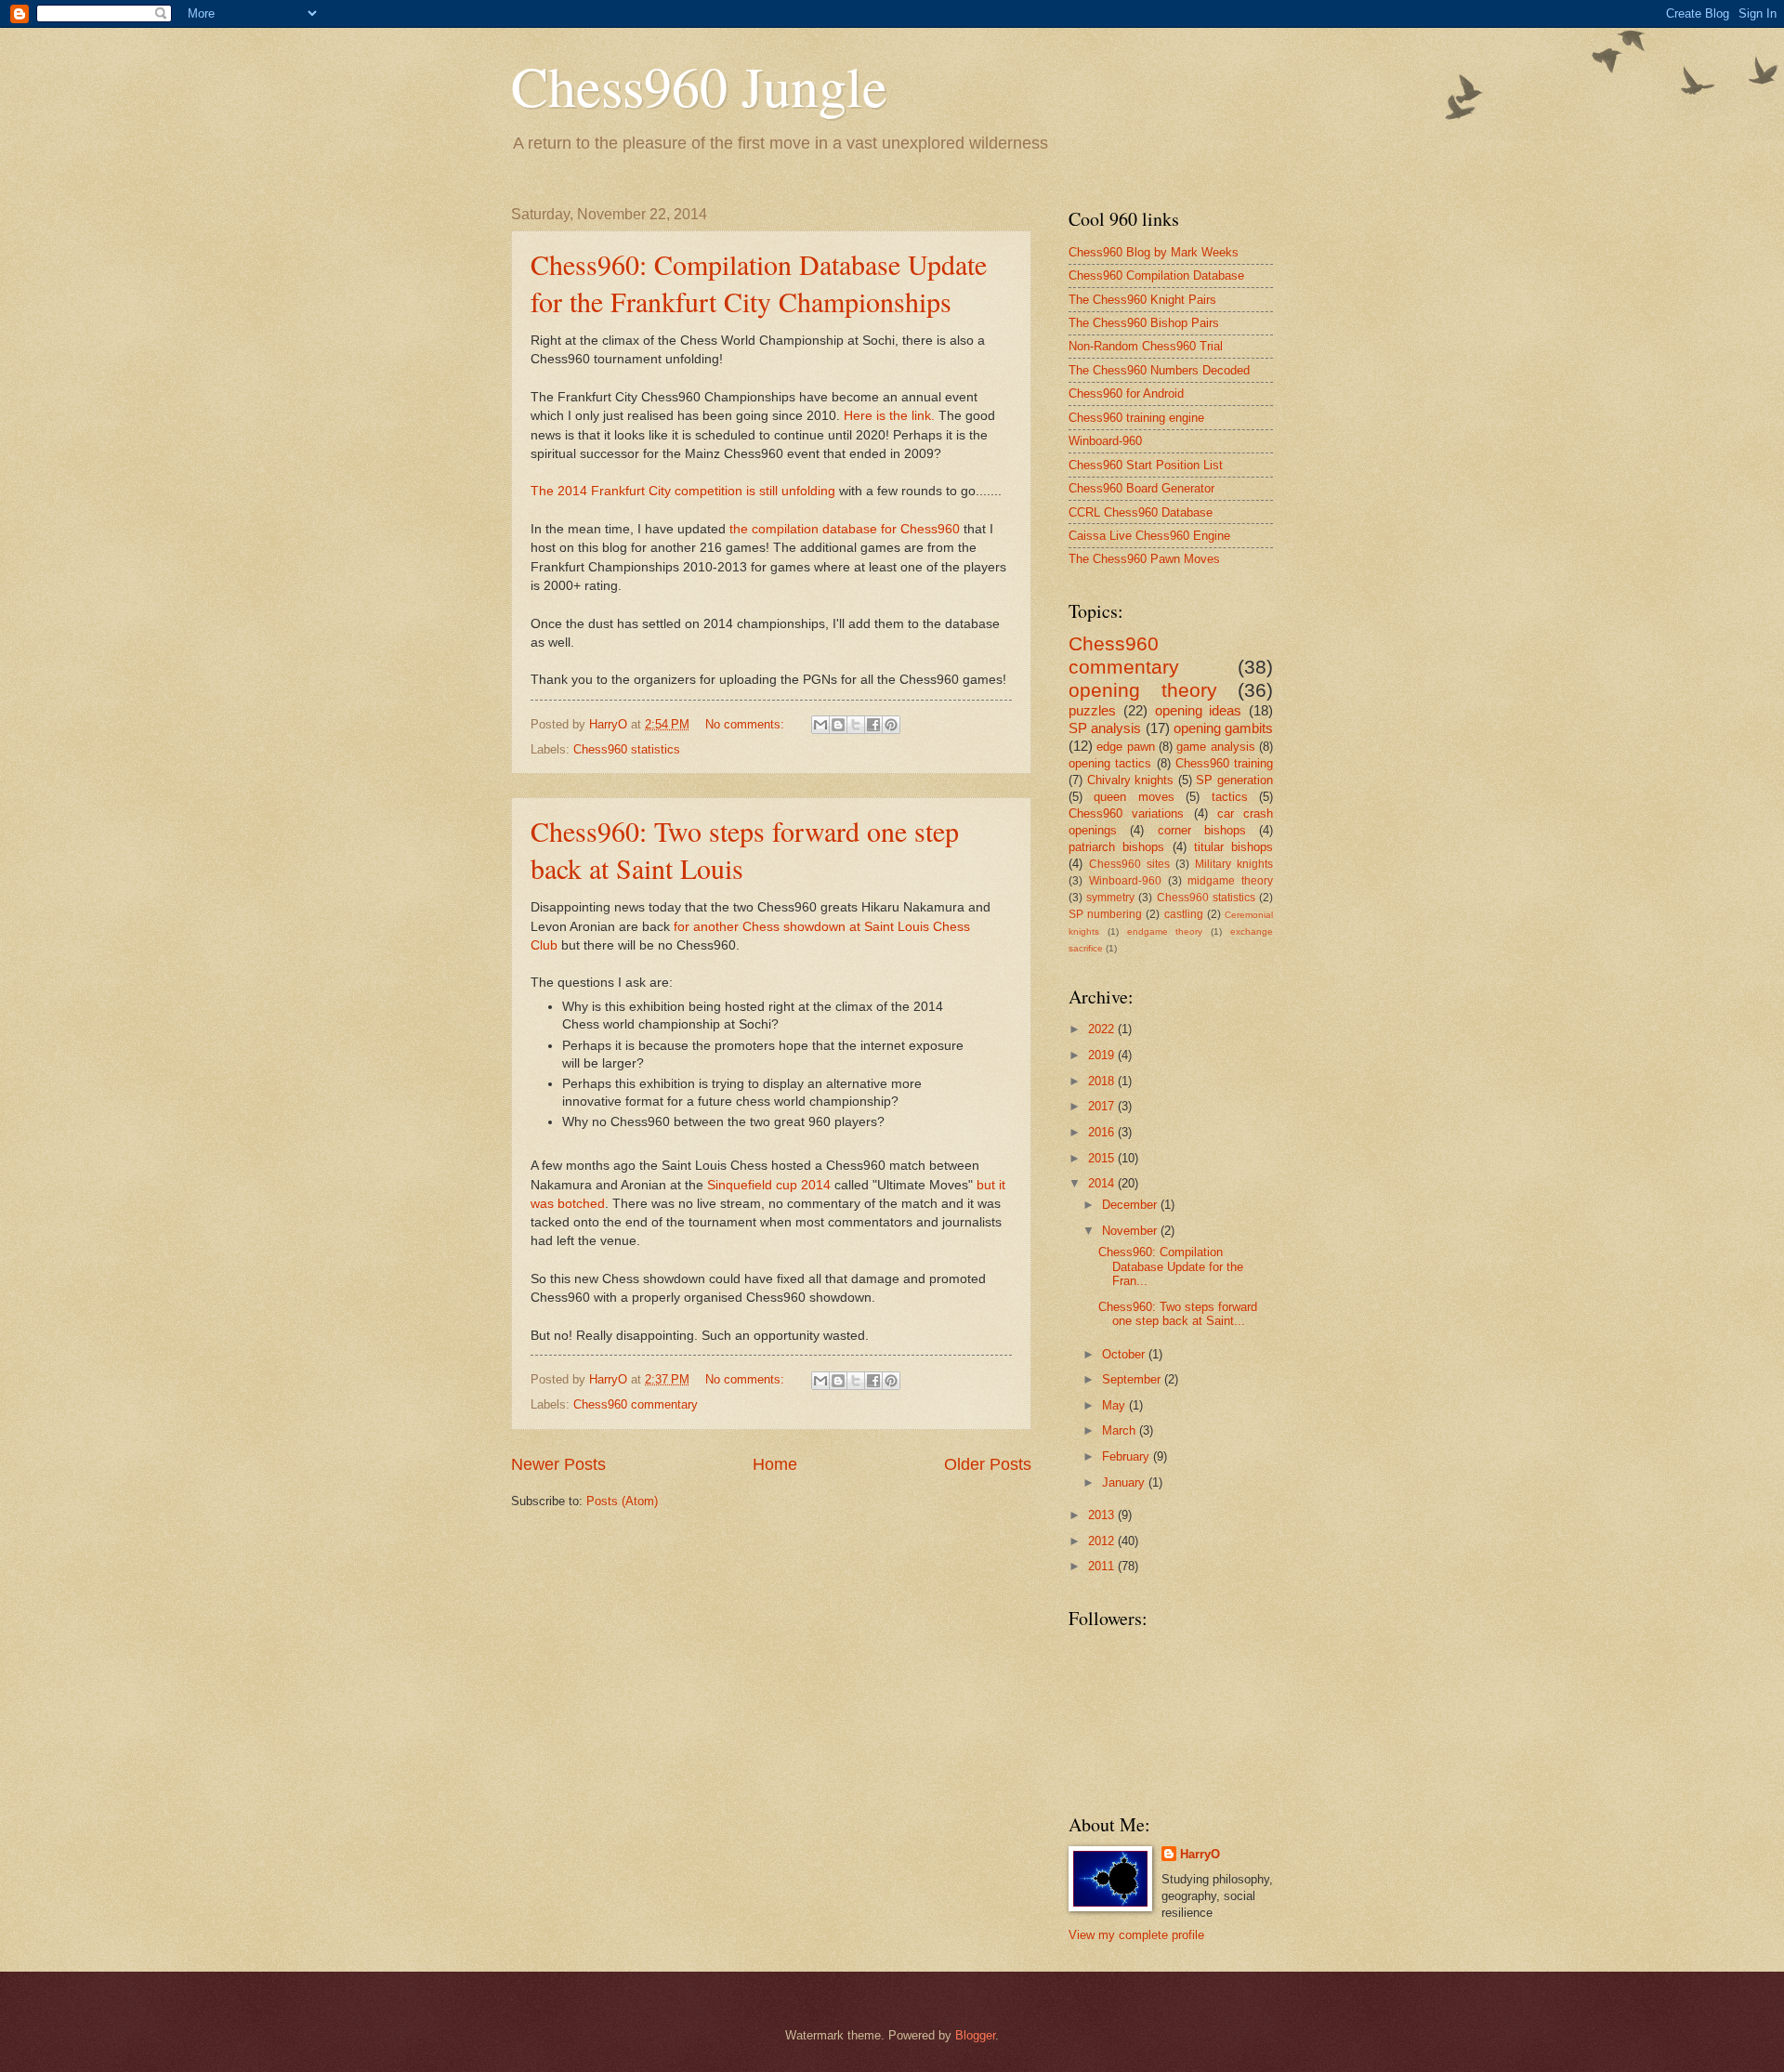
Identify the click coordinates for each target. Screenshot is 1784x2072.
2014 (1103, 1183)
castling (1184, 914)
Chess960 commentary (636, 1404)
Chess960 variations (1126, 813)
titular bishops (1233, 847)
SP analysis (1105, 728)
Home (775, 1464)
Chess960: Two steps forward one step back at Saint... (1178, 1314)
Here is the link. (889, 416)
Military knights (1234, 864)
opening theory (1143, 690)
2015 (1103, 1158)
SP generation (1234, 780)
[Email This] (820, 725)
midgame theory (1230, 881)
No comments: (747, 724)
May (1115, 1405)
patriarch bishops (1116, 847)
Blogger (975, 2035)
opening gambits (1223, 728)
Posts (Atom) (622, 1501)
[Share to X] (856, 725)
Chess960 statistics (627, 749)
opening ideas (1199, 710)
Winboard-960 (1105, 441)
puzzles (1092, 710)
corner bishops (1202, 830)
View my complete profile (1136, 1935)
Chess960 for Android (1126, 393)
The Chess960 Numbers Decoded (1159, 370)
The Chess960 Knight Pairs (1142, 300)
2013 (1103, 1515)
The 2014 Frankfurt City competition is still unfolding (683, 491)
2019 (1103, 1055)
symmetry (1110, 898)
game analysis (1215, 747)
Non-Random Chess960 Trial (1146, 346)
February (1128, 1456)
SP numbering (1105, 914)
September (1133, 1379)
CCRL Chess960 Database (1141, 512)
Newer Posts (558, 1464)
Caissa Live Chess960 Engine (1149, 536)
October (1125, 1354)
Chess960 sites (1129, 864)
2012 (1103, 1541)
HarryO (1200, 1854)
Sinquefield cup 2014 (769, 1185)
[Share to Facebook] (873, 725)
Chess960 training (1224, 763)
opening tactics (1110, 763)
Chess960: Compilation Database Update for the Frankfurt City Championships (759, 282)
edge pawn (1125, 747)
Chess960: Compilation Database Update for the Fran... (1171, 1266)
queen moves (1134, 797)
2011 (1103, 1566)
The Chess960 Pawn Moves (1144, 559)
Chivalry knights (1131, 780)
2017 (1103, 1106)
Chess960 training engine (1136, 418)
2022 (1103, 1029)
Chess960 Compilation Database (1156, 275)
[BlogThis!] (838, 725)
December (1131, 1205)
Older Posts (988, 1464)
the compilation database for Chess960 (845, 529)
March (1121, 1430)
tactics (1230, 797)
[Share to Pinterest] (891, 725)
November (1131, 1231)
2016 (1103, 1132)
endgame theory (1165, 931)
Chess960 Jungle (699, 85)
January (1125, 1482)
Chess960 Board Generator (1141, 488)
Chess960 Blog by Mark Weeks (1154, 252)
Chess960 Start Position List (1146, 465)
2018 (1103, 1081)
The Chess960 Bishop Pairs (1144, 323)
